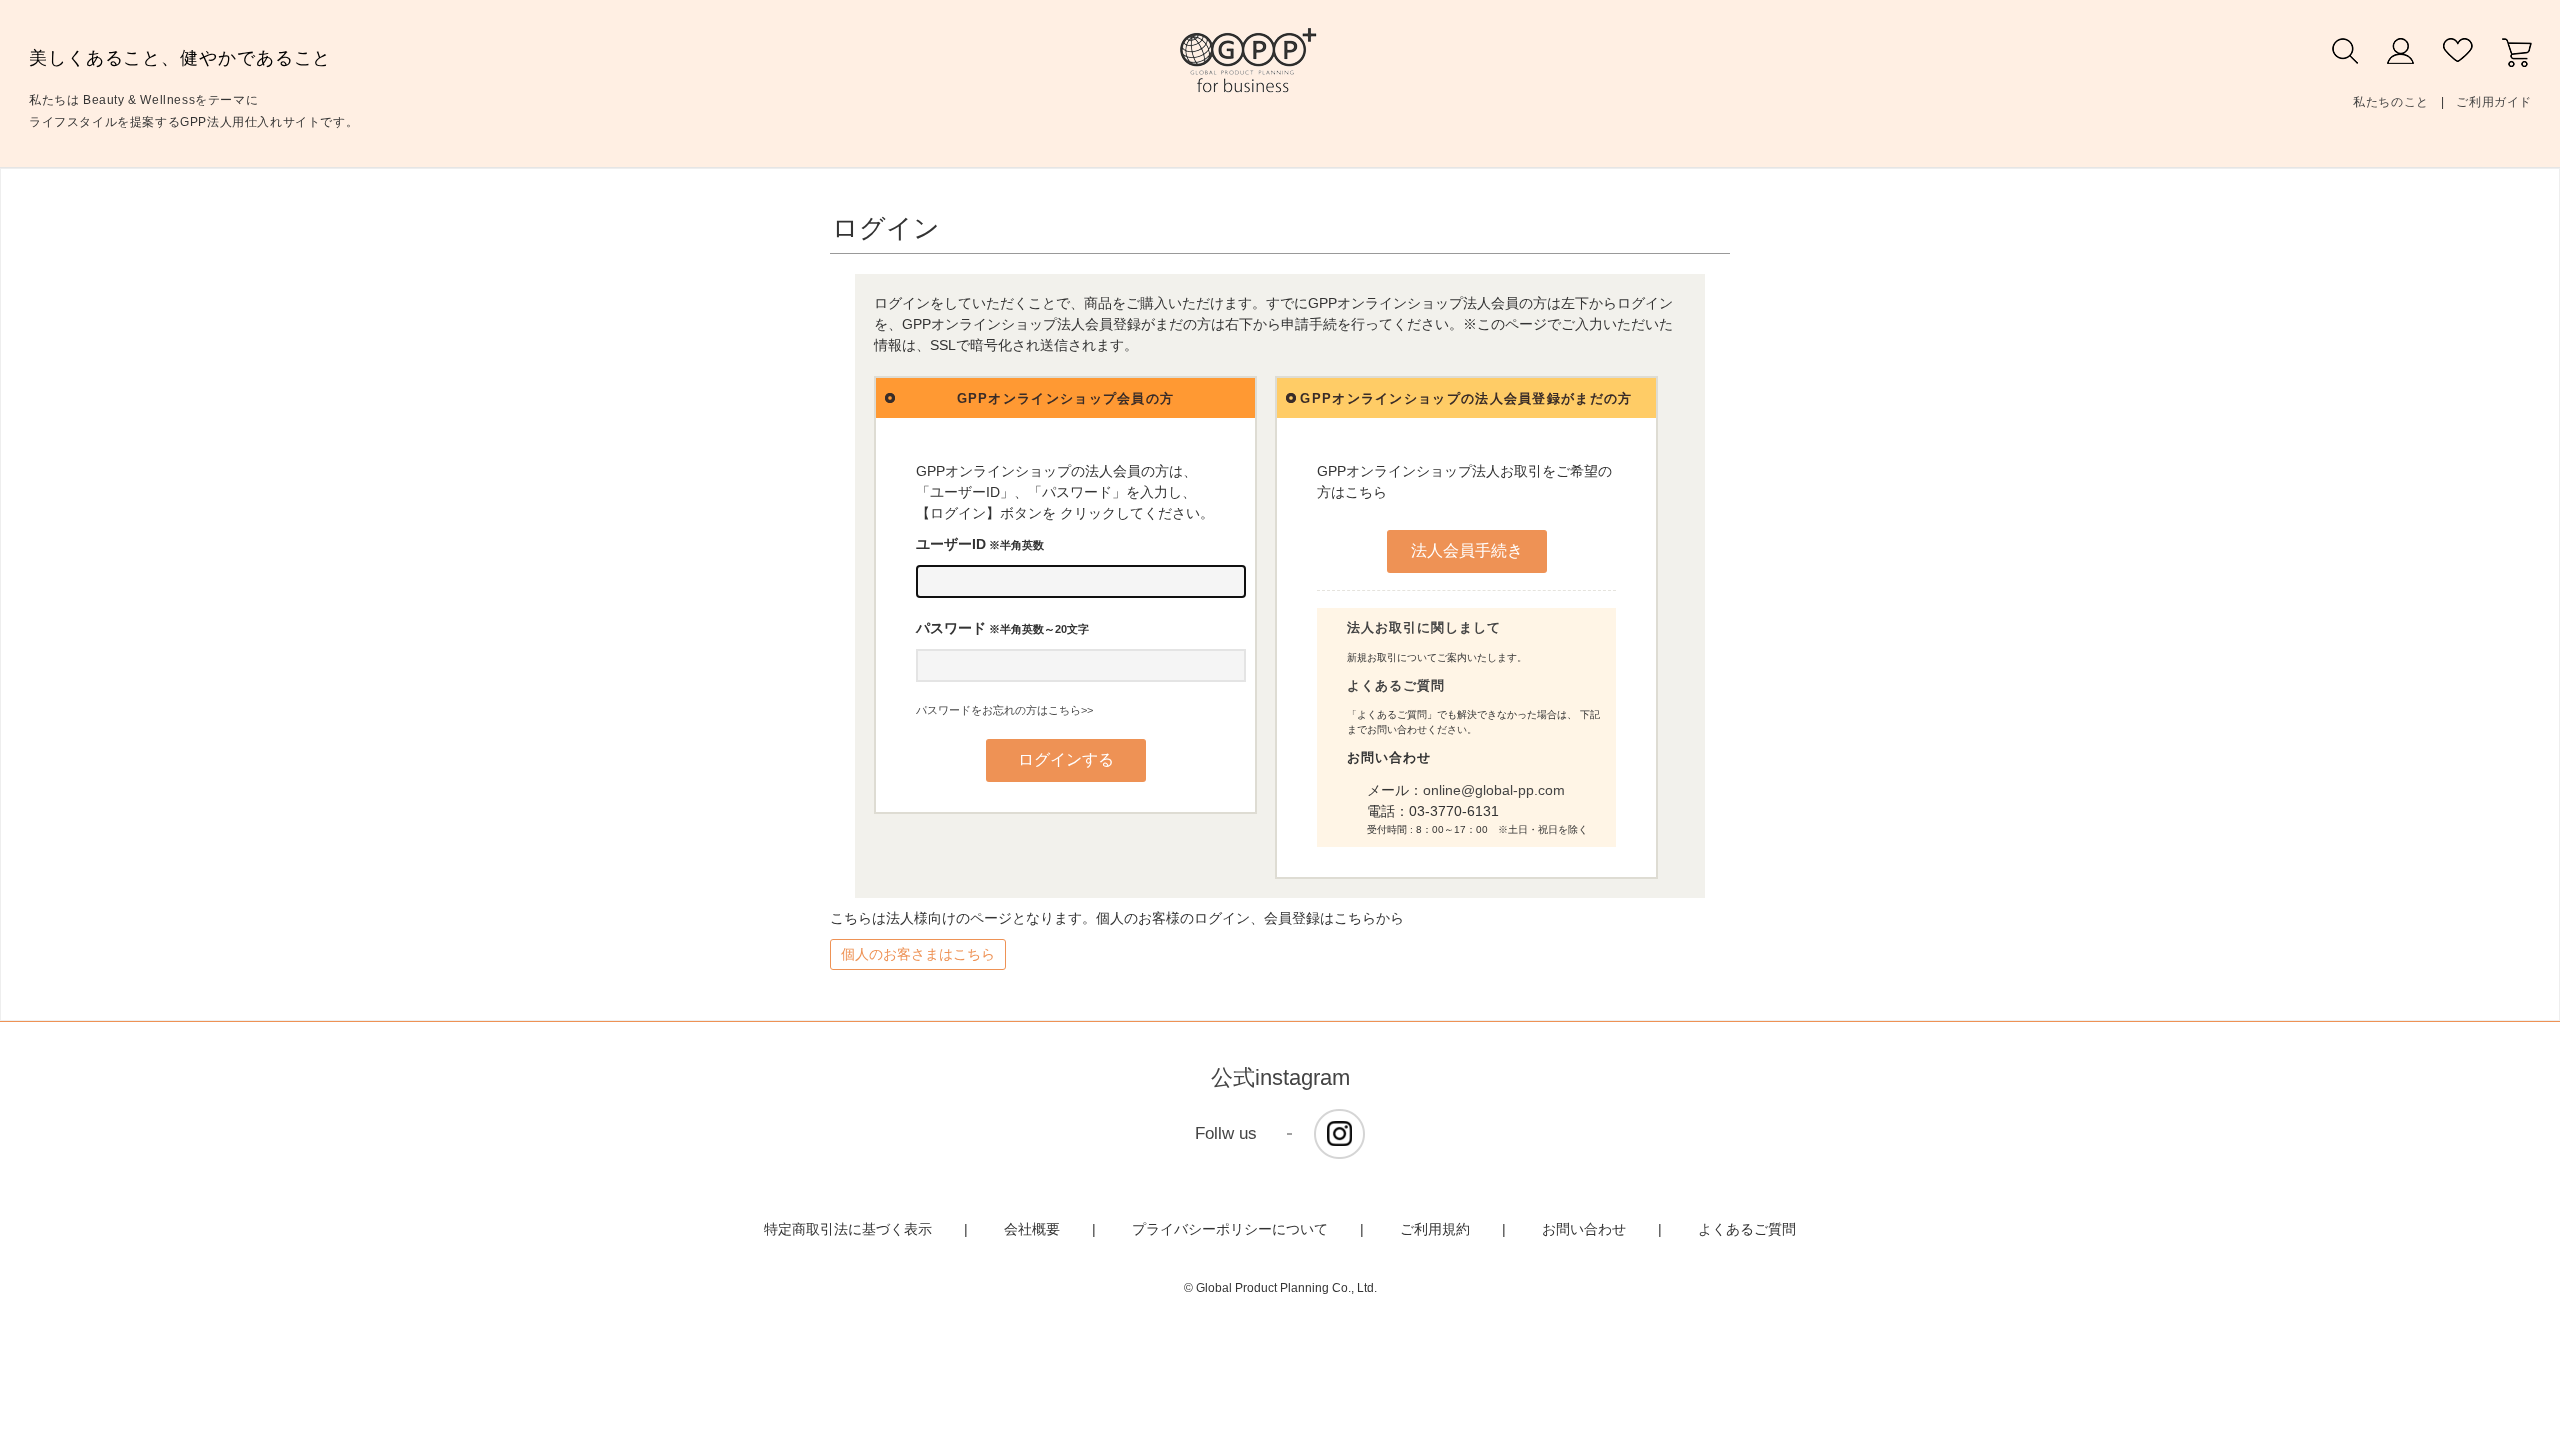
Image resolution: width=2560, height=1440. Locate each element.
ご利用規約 (1435, 1229)
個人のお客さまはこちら (918, 954)
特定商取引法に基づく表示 (848, 1229)
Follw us (1226, 1133)
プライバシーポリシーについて (1230, 1229)
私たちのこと (2391, 102)
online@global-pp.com (1494, 790)
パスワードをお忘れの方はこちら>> (1004, 710)
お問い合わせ (1584, 1229)
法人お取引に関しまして (1424, 627)
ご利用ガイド (2494, 102)
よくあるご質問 (1396, 685)
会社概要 (1032, 1229)
